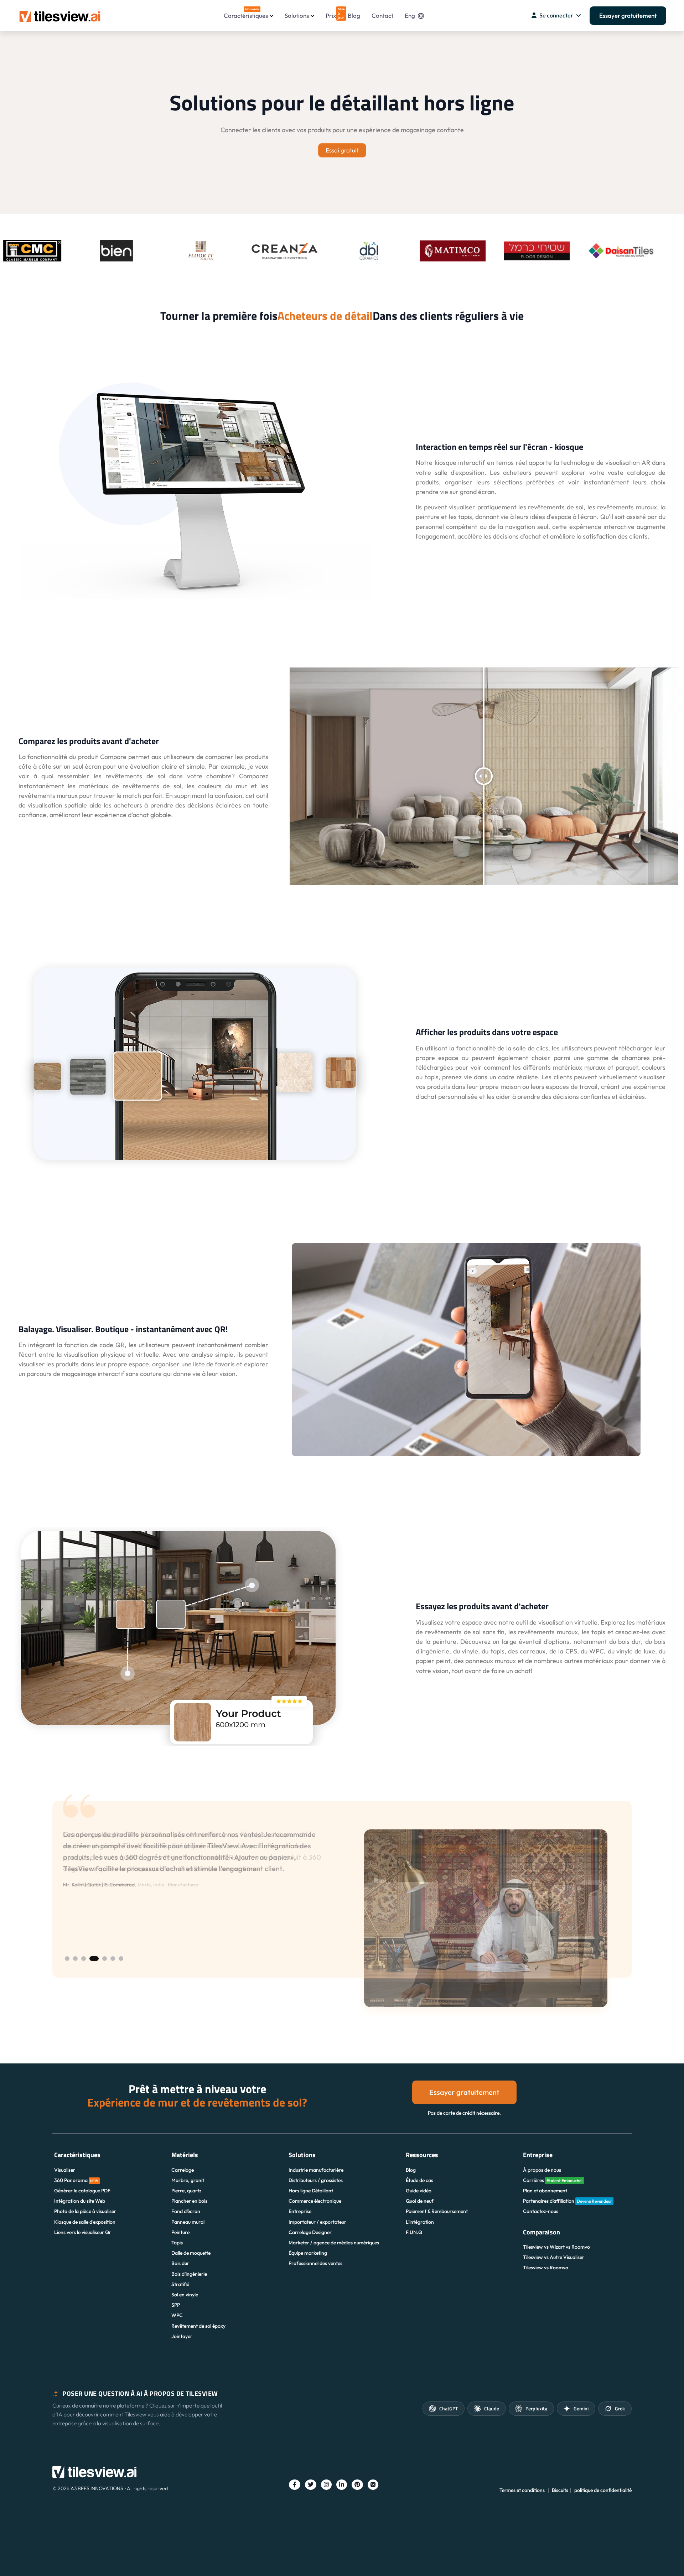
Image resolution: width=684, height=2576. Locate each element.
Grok (620, 2408)
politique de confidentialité (603, 2490)
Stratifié (180, 2284)
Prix (331, 13)
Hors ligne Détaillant (311, 2191)
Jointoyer (182, 2336)
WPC (177, 2315)
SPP (176, 2305)
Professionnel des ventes (315, 2263)
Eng (410, 15)
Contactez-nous (541, 2211)
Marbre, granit (188, 2180)
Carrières (553, 2180)
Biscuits (560, 2490)
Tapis (177, 2243)
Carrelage (183, 2170)
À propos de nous (542, 2170)
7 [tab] (121, 1959)
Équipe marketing (308, 2253)
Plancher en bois (189, 2201)
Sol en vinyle (185, 2295)
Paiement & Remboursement (437, 2211)
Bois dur (180, 2263)
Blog (354, 15)
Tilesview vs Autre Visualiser (554, 2257)
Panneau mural (188, 2222)
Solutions (297, 15)
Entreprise (300, 2211)
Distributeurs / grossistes (316, 2180)
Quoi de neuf (420, 2201)
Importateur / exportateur (317, 2222)
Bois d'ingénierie (189, 2274)
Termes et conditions (522, 2490)
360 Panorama (76, 2180)
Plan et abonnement (545, 2191)
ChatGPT (449, 2408)
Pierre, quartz (186, 2191)
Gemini (581, 2408)
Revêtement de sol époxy (198, 2326)
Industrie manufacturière (316, 2170)
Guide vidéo (419, 2191)
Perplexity (536, 2408)
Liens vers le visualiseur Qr (83, 2232)
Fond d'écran (186, 2211)
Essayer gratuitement (628, 15)
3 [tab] (84, 1959)
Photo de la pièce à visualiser (85, 2211)
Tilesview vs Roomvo (546, 2268)
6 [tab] (113, 1959)
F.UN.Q (414, 2232)
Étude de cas (419, 2180)
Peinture (180, 2232)
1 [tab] (67, 1959)
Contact (382, 15)
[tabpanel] (342, 1918)
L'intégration (420, 2222)
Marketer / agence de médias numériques (334, 2243)
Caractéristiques (246, 13)
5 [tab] (102, 1959)
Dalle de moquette (191, 2253)
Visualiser (65, 2170)
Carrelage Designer (310, 2232)
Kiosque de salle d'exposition (85, 2222)
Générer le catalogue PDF (82, 2191)
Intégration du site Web (80, 2201)
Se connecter (556, 15)
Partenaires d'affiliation (568, 2201)
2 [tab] (75, 1959)
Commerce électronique (315, 2201)
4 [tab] (92, 1959)
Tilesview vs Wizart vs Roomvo (556, 2247)
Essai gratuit (342, 150)
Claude (492, 2408)
